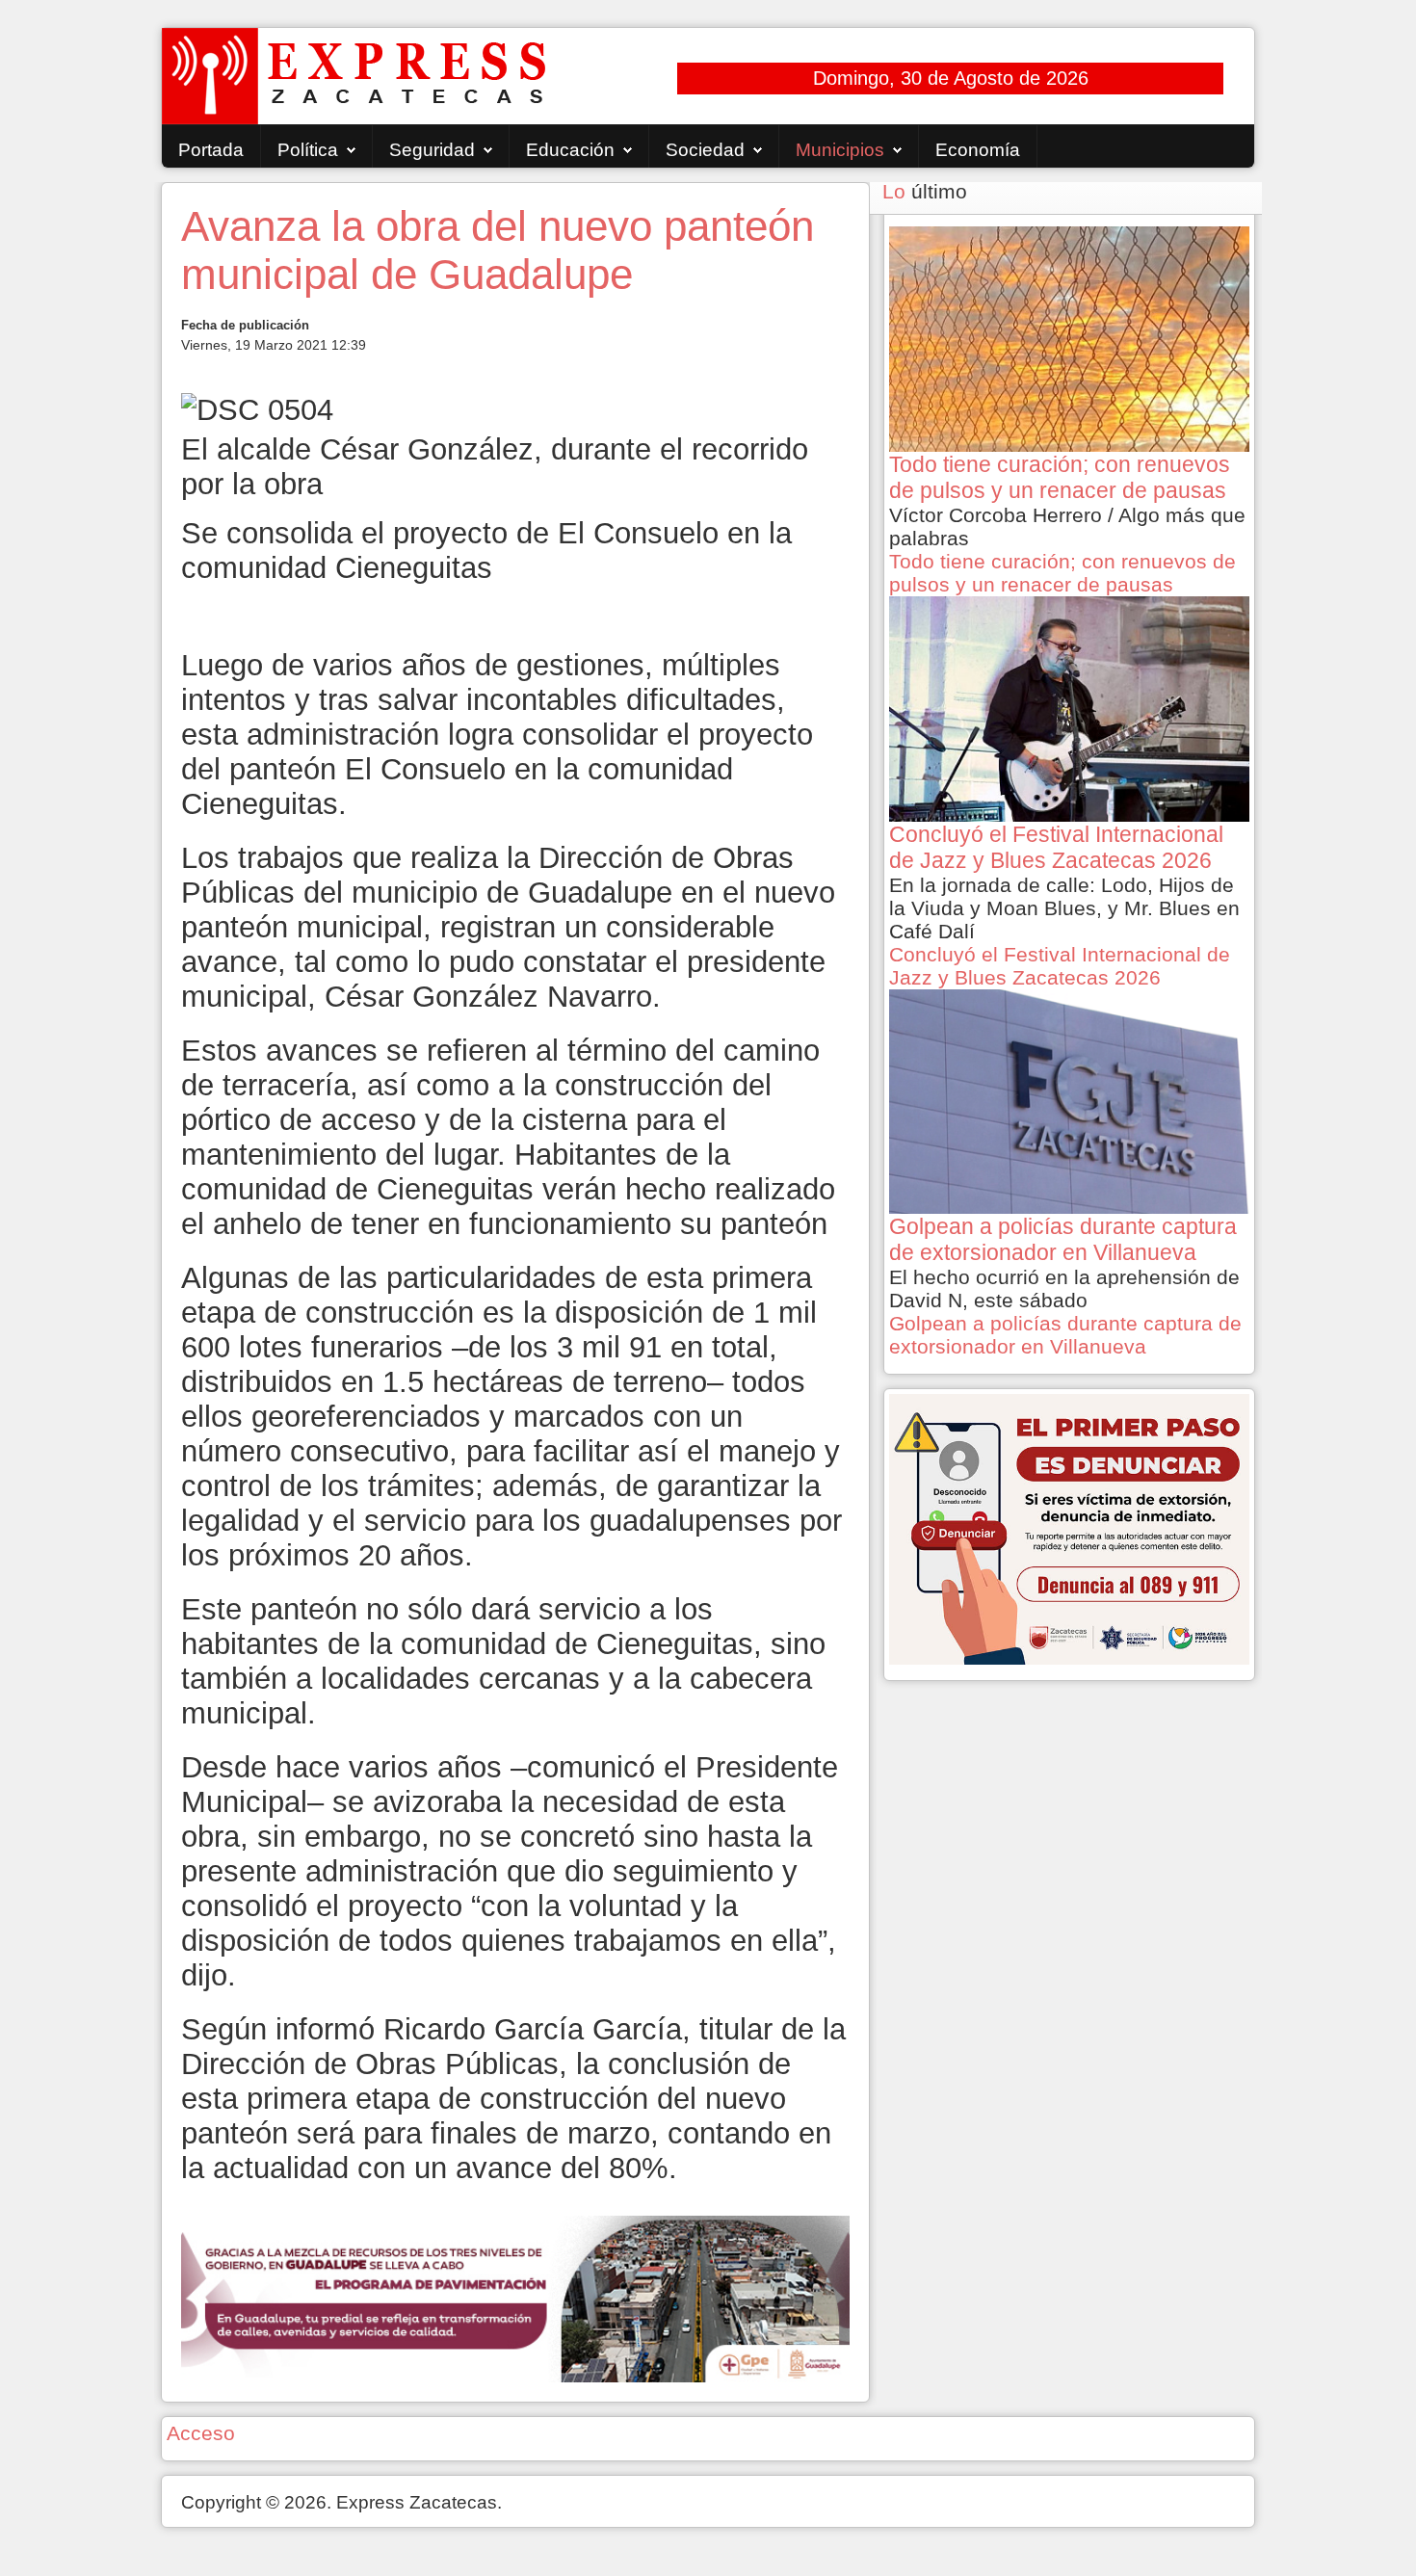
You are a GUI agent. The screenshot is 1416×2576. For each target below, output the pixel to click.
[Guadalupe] (515, 2297)
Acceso (201, 2433)
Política (308, 150)
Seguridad (432, 150)
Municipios (840, 150)
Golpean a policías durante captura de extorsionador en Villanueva (1065, 1335)
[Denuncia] (1069, 1527)
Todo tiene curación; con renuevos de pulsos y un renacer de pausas (1062, 573)
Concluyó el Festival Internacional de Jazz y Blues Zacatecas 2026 (1060, 966)
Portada (211, 150)
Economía (978, 150)
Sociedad (705, 150)
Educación (570, 150)
